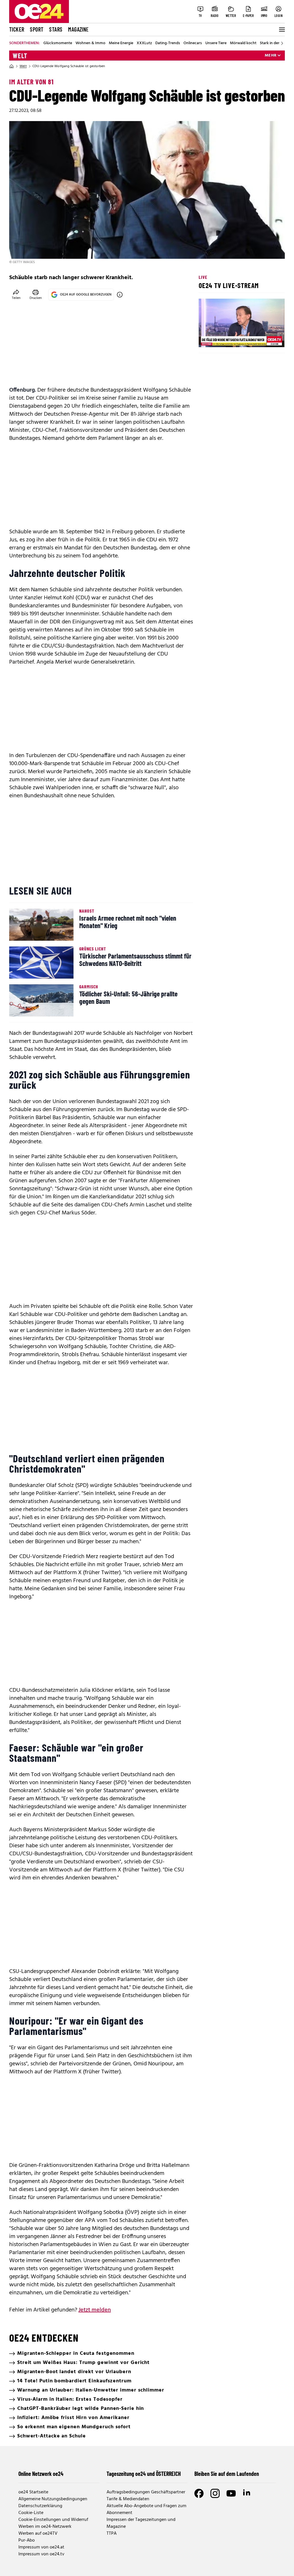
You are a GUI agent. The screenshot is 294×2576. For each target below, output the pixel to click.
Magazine (78, 29)
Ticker (17, 29)
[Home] (11, 66)
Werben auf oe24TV (38, 2534)
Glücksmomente (58, 43)
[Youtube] (231, 2493)
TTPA (112, 2534)
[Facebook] (199, 2493)
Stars (56, 29)
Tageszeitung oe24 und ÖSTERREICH (144, 2474)
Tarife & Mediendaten (128, 2499)
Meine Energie (121, 43)
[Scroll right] (282, 43)
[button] (208, 338)
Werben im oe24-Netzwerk (45, 2527)
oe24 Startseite (33, 2492)
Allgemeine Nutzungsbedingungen (53, 2499)
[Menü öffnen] (281, 30)
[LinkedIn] (247, 2493)
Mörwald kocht (243, 43)
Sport (37, 29)
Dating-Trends (168, 43)
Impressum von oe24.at (41, 2547)
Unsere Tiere (216, 43)
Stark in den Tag (274, 43)
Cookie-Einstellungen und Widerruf (53, 2520)
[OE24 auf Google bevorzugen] (120, 295)
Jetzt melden (95, 2310)
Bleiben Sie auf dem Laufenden (227, 2474)
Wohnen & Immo (90, 43)
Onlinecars (193, 43)
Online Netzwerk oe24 (41, 2474)
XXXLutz (144, 43)
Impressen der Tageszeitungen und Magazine (141, 2523)
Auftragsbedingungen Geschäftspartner (146, 2492)
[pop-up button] (266, 338)
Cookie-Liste (31, 2513)
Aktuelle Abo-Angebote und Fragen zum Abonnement (146, 2509)
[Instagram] (215, 2493)
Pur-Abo (27, 2540)
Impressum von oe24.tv (41, 2554)
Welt (20, 56)
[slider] (227, 338)
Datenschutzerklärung (40, 2506)
